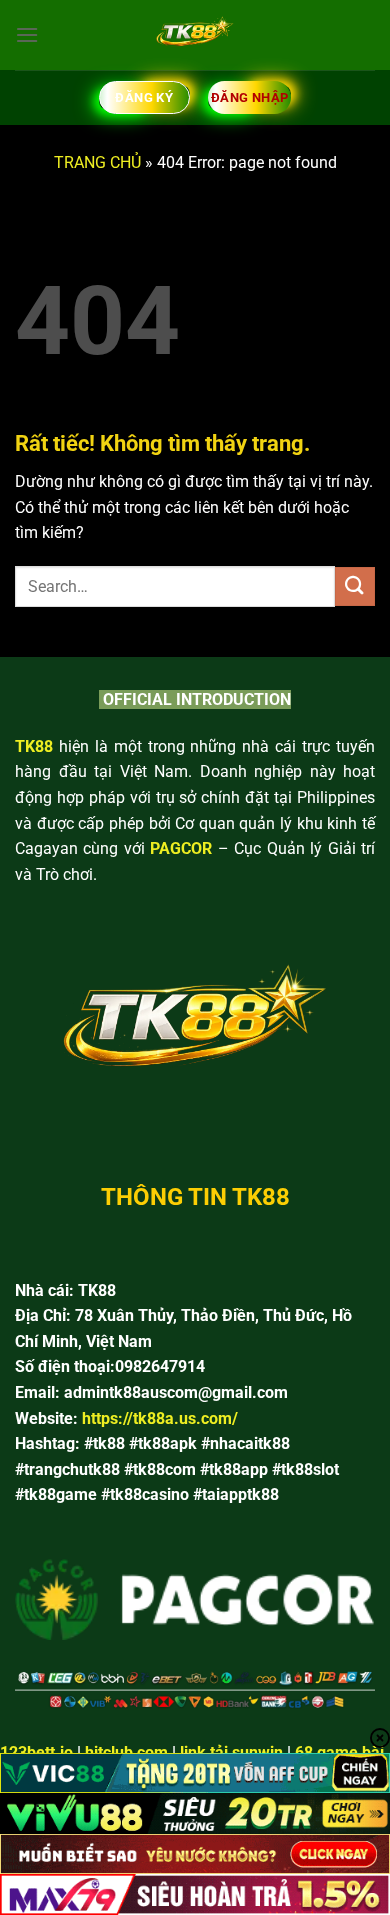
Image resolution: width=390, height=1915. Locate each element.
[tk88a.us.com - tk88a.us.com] (195, 35)
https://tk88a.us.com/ (160, 1418)
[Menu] (27, 34)
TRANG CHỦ (97, 162)
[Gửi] (355, 586)
